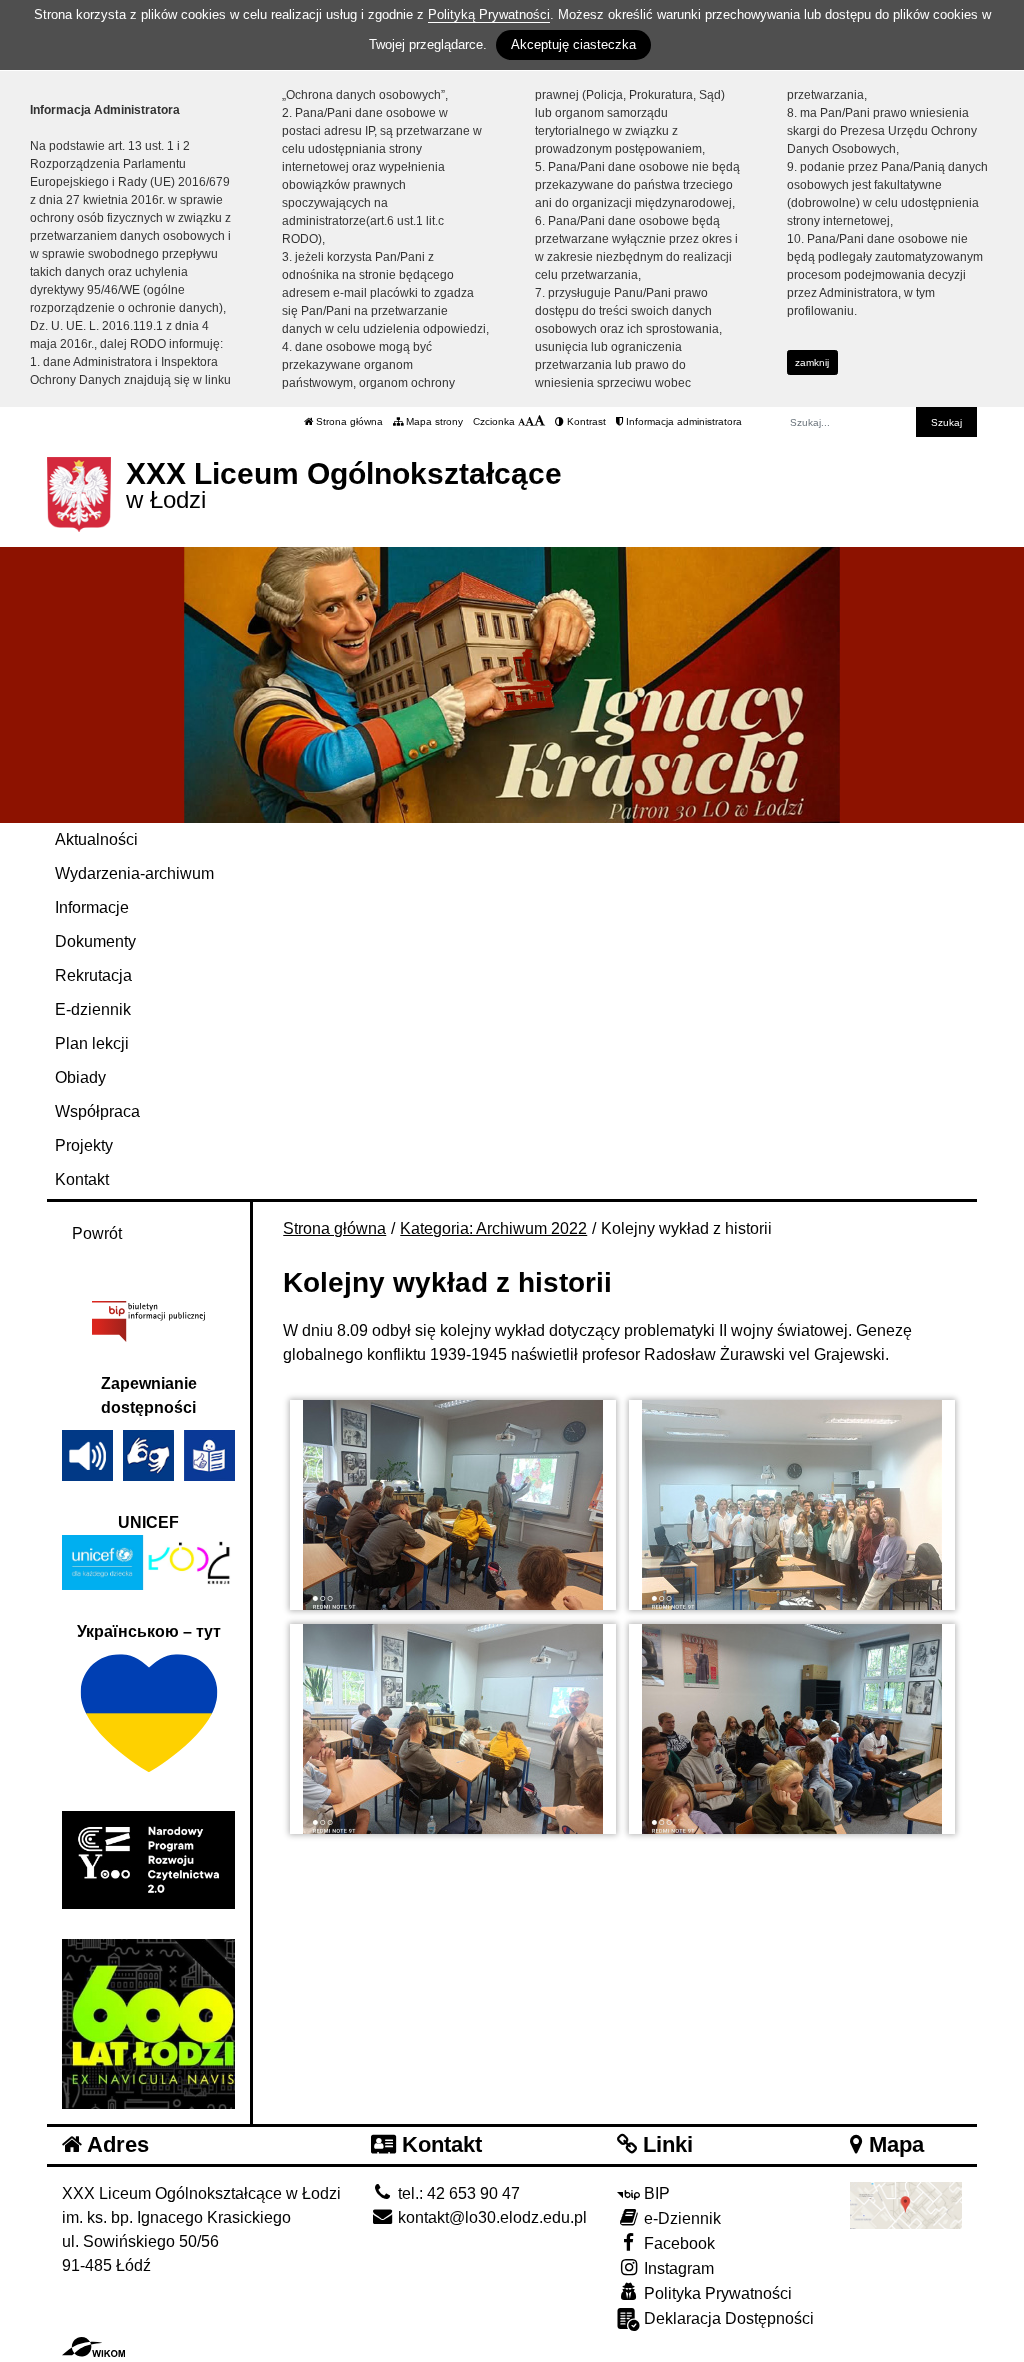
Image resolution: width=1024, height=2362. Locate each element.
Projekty (84, 1145)
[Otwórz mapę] (906, 2203)
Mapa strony (433, 421)
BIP (655, 2193)
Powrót (97, 1233)
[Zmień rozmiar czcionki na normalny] (521, 421)
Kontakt (82, 1179)
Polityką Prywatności (489, 14)
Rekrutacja (93, 975)
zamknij (812, 362)
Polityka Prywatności (716, 2293)
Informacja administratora (682, 421)
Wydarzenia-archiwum (134, 873)
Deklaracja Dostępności (727, 2318)
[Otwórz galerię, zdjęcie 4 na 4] (792, 1729)
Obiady (80, 1077)
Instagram (677, 2268)
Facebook (677, 2243)
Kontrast (585, 421)
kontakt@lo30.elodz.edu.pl (490, 2217)
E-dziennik (93, 1009)
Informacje (92, 907)
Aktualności (96, 839)
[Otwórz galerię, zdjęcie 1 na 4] (453, 1505)
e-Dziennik (680, 2218)
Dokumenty (95, 941)
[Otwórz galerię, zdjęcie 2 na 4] (792, 1505)
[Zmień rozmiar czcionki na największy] (539, 421)
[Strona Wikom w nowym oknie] (93, 2347)
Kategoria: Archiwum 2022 (493, 1228)
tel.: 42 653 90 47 (457, 2193)
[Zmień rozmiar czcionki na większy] (529, 421)
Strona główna (348, 421)
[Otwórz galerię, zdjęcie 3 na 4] (453, 1729)
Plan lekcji (92, 1043)
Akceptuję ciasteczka (573, 44)
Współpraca (97, 1111)
